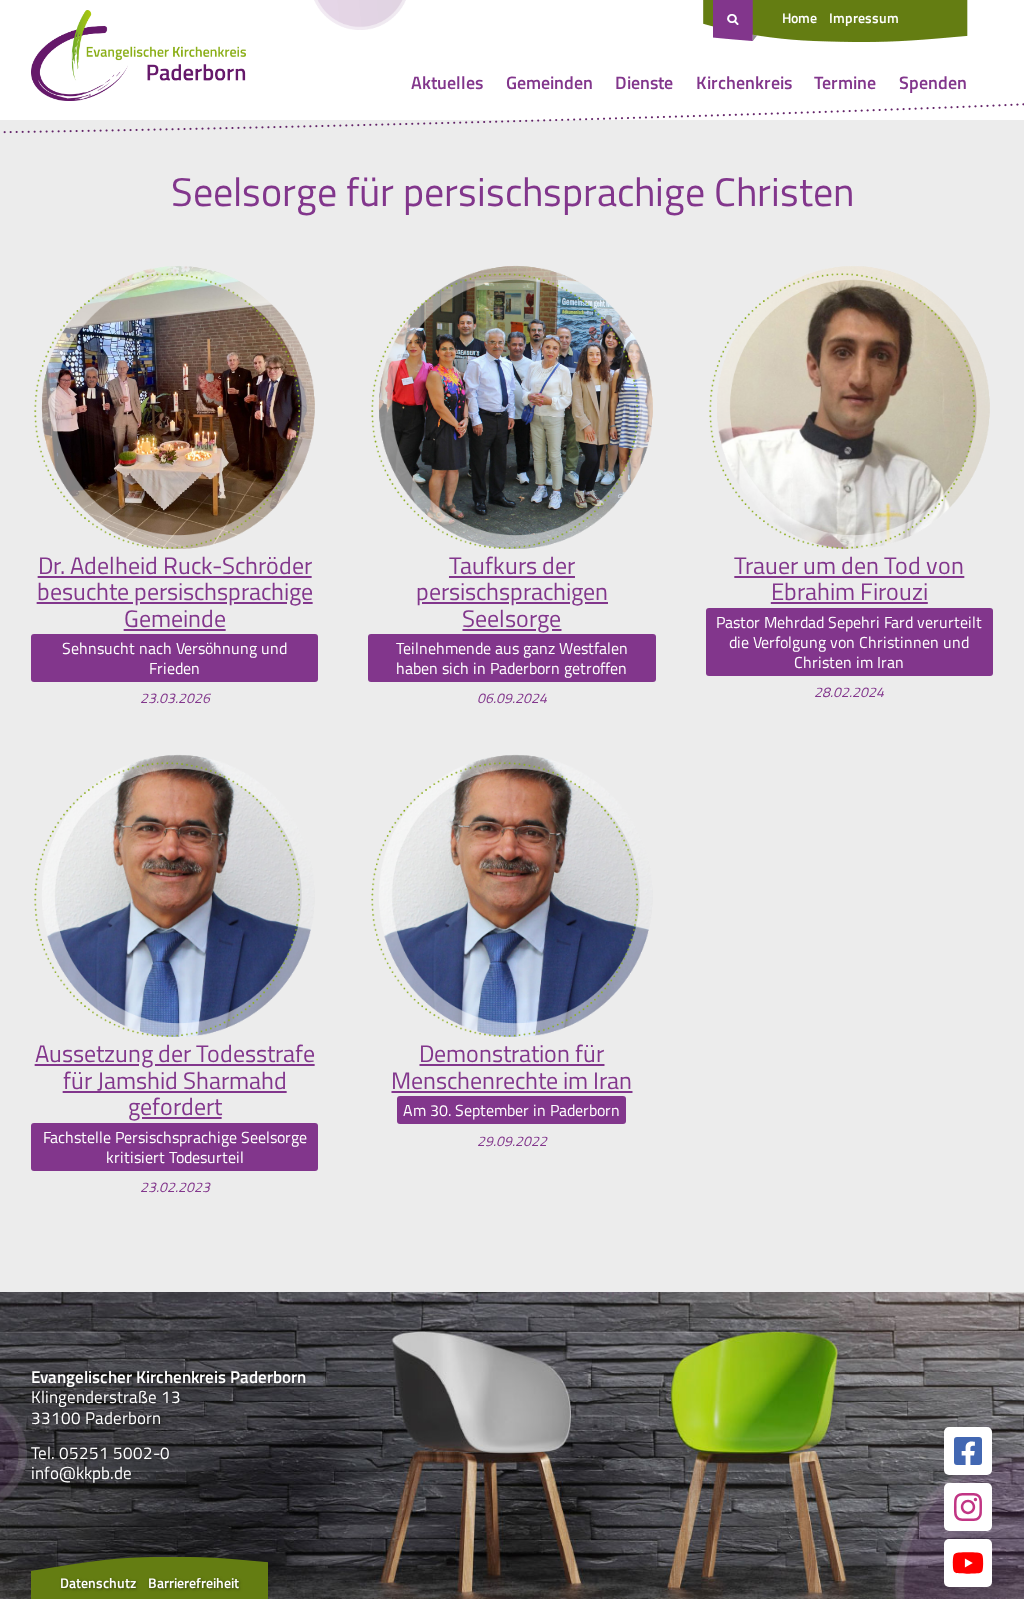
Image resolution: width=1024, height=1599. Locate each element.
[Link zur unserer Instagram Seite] (968, 1507)
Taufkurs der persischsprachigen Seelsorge (512, 591)
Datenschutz (98, 1582)
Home (799, 17)
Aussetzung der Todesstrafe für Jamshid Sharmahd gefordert (175, 1079)
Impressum (864, 17)
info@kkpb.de (81, 1473)
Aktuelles (447, 82)
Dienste (644, 82)
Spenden (933, 82)
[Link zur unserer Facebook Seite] (968, 1451)
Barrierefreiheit (193, 1582)
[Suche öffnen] (735, 21)
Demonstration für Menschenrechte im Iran (511, 1066)
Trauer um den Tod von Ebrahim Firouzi (849, 578)
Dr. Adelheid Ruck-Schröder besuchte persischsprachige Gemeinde (175, 591)
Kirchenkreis (744, 82)
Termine (845, 82)
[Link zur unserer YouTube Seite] (968, 1563)
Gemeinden (549, 82)
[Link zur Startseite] (138, 60)
